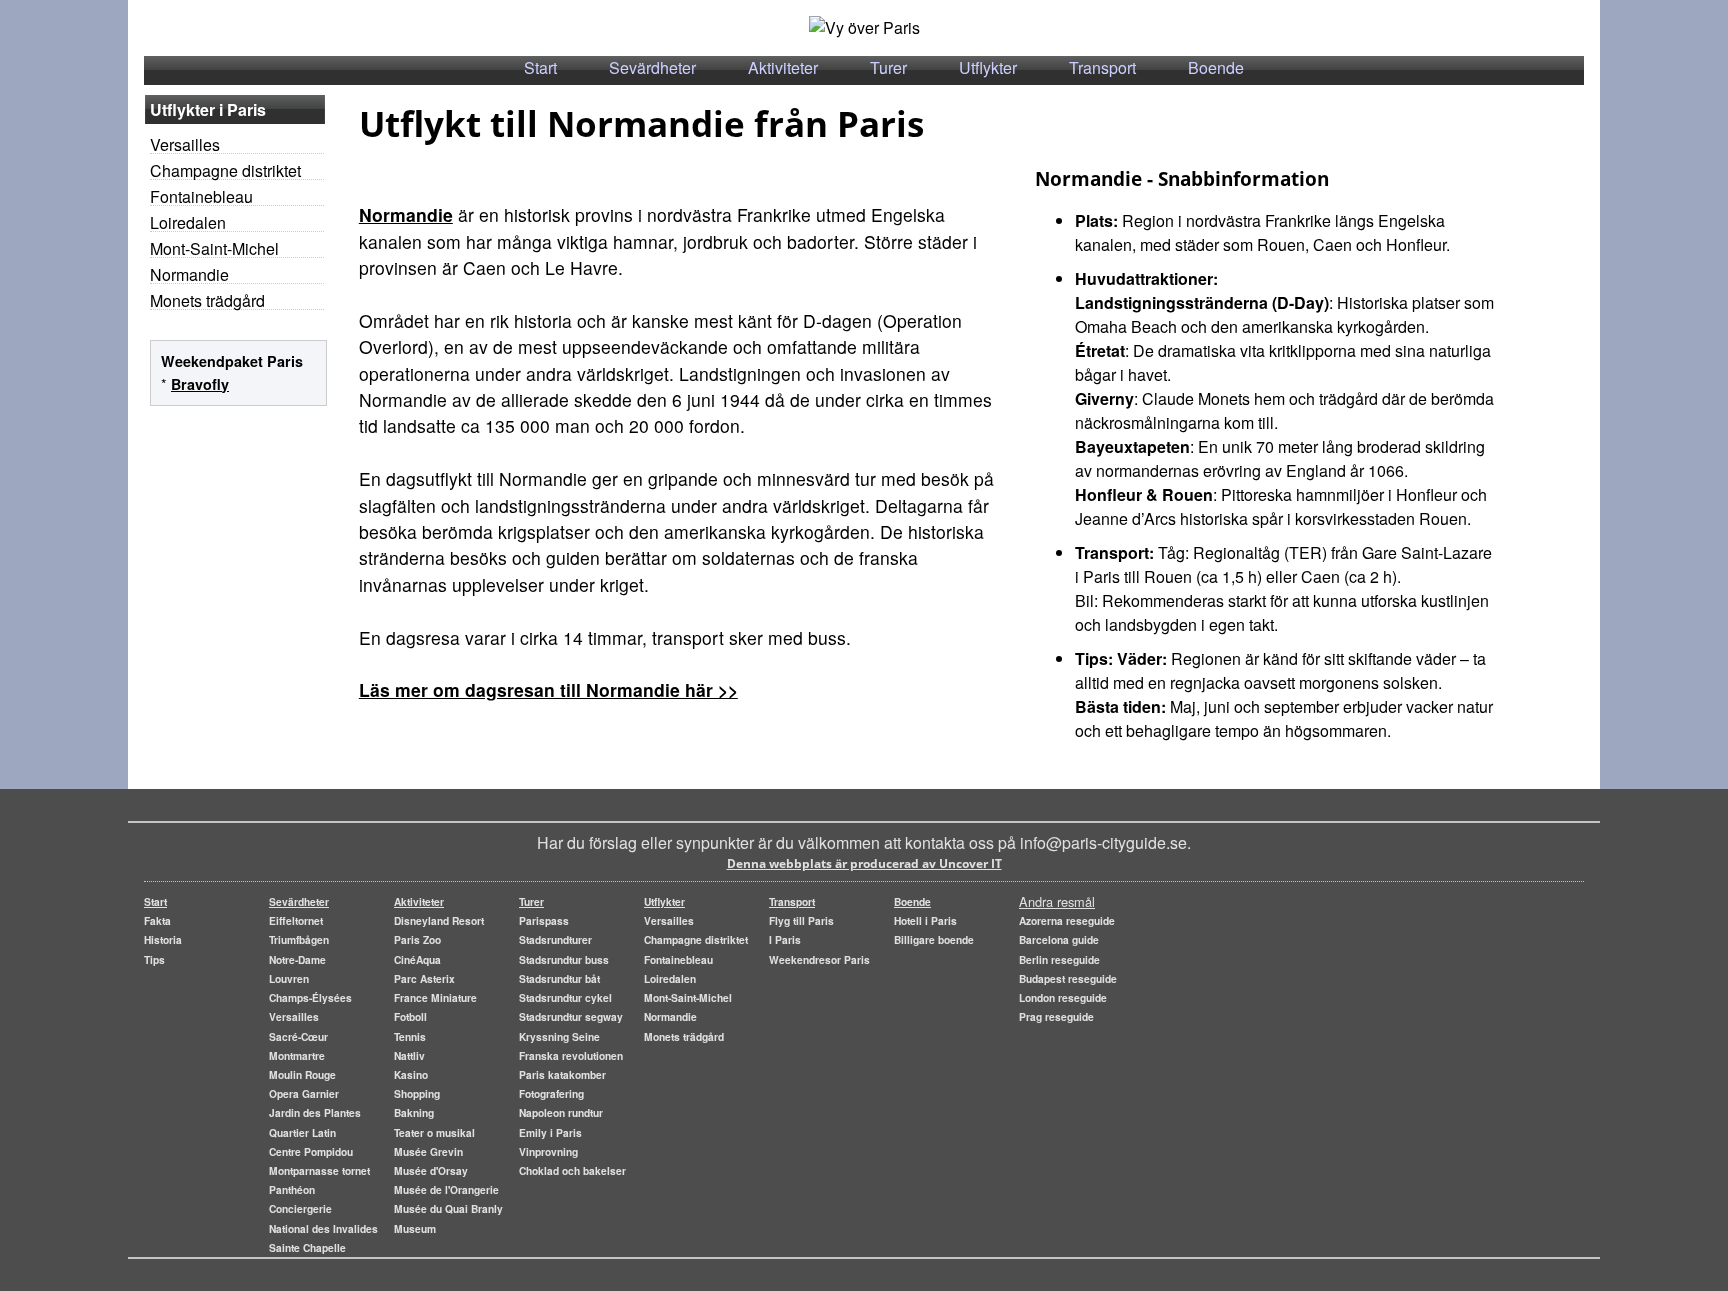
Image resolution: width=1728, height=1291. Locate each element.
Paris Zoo (417, 939)
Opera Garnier (304, 1093)
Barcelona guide (1059, 939)
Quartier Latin (302, 1132)
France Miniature (435, 997)
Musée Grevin (428, 1151)
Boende (1216, 67)
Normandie (189, 274)
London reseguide (1063, 997)
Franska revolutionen (571, 1055)
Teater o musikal (434, 1132)
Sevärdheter (652, 67)
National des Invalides (323, 1228)
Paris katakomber (562, 1074)
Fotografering (551, 1093)
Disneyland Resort (439, 920)
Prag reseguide (1056, 1016)
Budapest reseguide (1068, 978)
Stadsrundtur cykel (565, 997)
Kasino (411, 1074)
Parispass (544, 920)
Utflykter (988, 67)
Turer (888, 67)
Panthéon (292, 1189)
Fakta (157, 920)
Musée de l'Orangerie (446, 1189)
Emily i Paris (550, 1132)
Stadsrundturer (555, 939)
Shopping (417, 1093)
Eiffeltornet (296, 920)
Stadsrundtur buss (564, 959)
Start (540, 67)
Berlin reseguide (1059, 959)
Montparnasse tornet (319, 1170)
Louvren (289, 978)
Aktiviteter (783, 67)
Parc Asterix (424, 978)
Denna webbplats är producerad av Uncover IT (864, 863)
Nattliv (409, 1055)
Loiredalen (188, 222)
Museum (415, 1228)
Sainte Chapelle (307, 1247)
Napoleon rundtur (561, 1112)
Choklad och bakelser (572, 1170)
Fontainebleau (201, 196)
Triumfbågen (299, 939)
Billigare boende (934, 939)
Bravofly (200, 384)
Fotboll (410, 1016)
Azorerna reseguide (1067, 920)
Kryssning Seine (559, 1036)
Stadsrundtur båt (559, 978)
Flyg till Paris (801, 920)
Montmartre (297, 1055)
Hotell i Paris (925, 920)
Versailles (185, 144)
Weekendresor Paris (819, 959)
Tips (154, 959)
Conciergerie (300, 1208)
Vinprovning (548, 1151)
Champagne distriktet (225, 170)
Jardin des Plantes (315, 1112)
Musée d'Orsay (431, 1170)
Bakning (414, 1112)
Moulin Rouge (302, 1074)
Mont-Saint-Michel (214, 248)
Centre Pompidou (311, 1151)
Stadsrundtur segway (571, 1016)
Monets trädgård (207, 300)
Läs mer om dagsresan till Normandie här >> (548, 689)
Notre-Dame (297, 959)
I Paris (785, 939)
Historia (163, 939)
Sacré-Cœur (298, 1036)
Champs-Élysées (310, 997)
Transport (1102, 67)
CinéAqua (417, 959)
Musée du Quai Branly (448, 1208)
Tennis (410, 1036)
